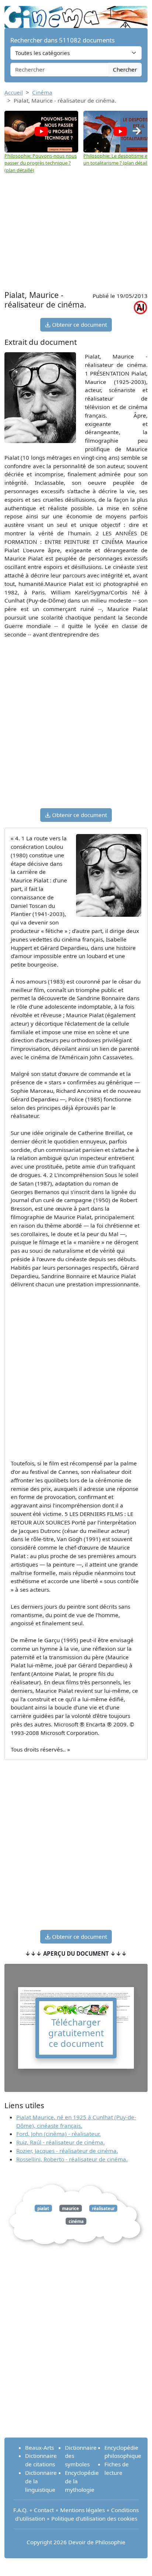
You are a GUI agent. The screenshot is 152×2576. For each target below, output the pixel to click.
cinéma (76, 2221)
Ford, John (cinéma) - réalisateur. (58, 2134)
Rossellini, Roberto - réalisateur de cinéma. (72, 2159)
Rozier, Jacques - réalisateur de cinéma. (67, 2151)
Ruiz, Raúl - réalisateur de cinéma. (61, 2142)
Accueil (14, 92)
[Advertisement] (76, 229)
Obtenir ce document (79, 325)
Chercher (125, 69)
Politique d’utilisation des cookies (94, 2518)
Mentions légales (82, 2510)
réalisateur (103, 2208)
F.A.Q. (20, 2510)
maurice (70, 2208)
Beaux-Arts (39, 2448)
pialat (43, 2208)
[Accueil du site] (76, 13)
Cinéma (42, 92)
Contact (44, 2510)
